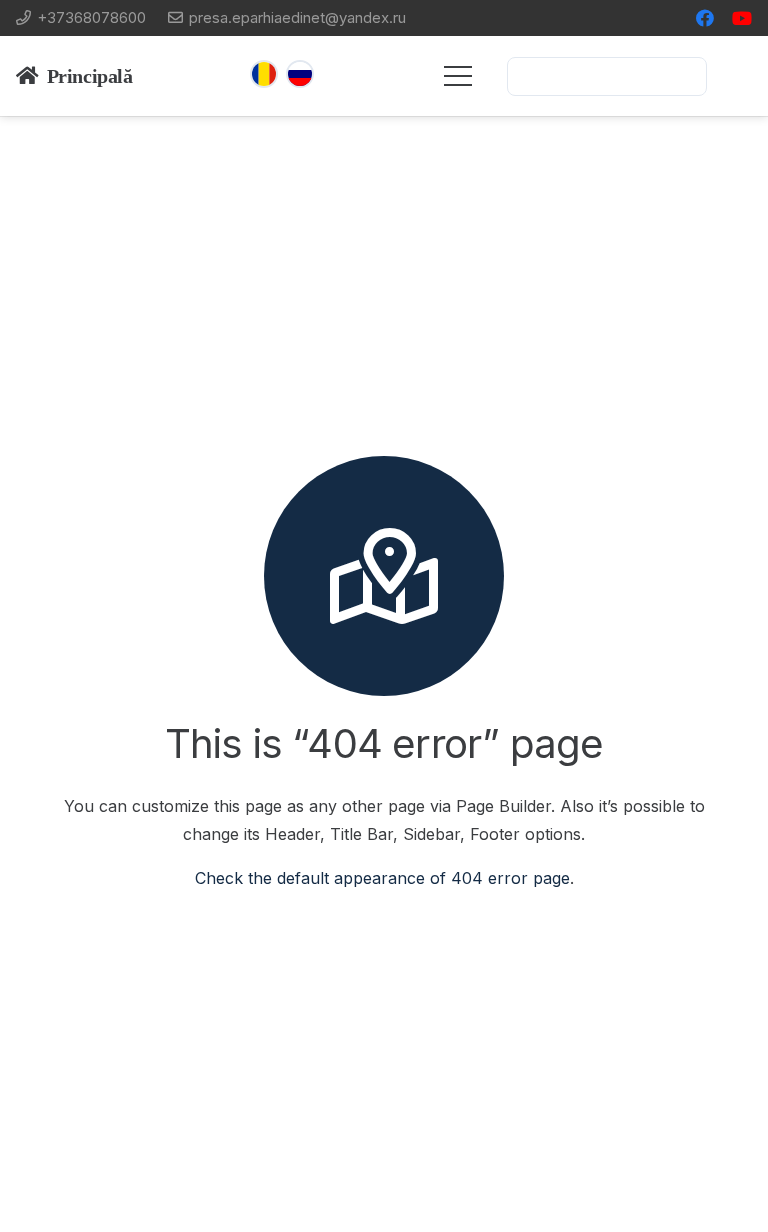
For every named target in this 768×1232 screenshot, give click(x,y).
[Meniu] (458, 76)
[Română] (264, 74)
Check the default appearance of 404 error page (382, 878)
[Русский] (300, 74)
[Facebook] (705, 18)
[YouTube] (742, 18)
